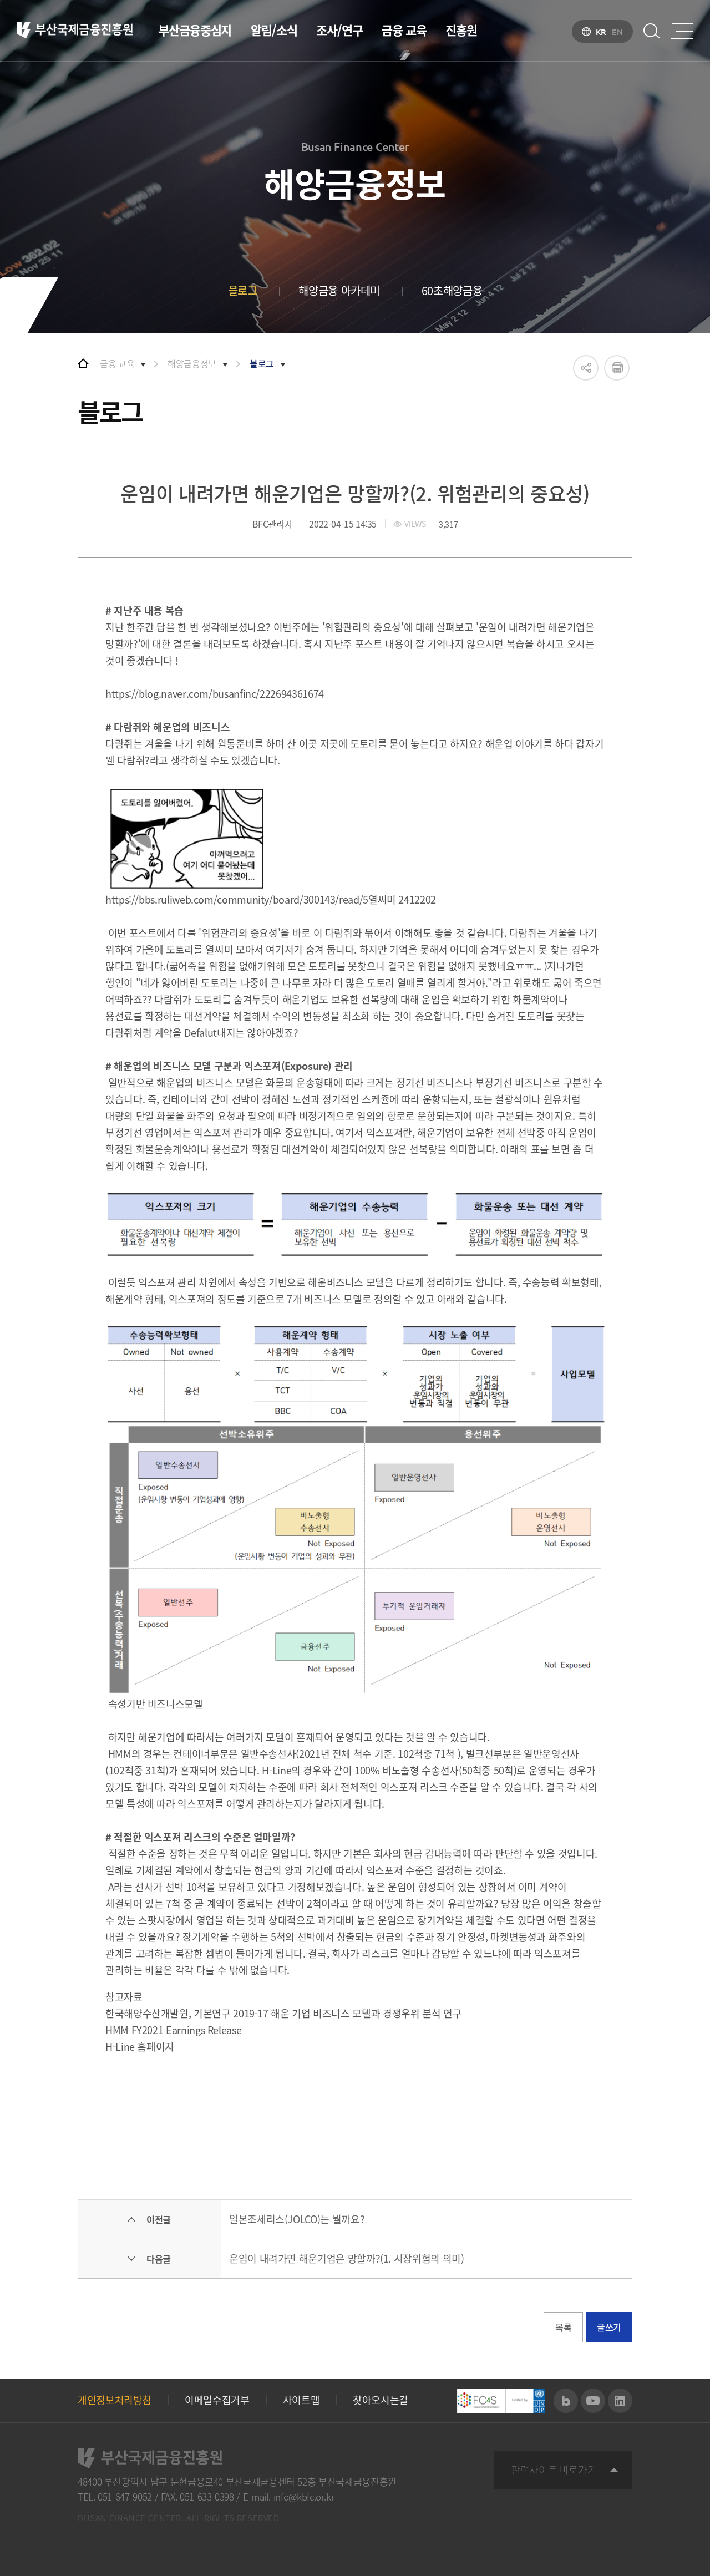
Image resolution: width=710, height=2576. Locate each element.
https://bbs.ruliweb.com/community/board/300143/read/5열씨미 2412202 (271, 899)
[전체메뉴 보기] (682, 31)
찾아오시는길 (381, 2400)
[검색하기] (652, 31)
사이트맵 (301, 2400)
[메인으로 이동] (83, 363)
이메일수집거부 (217, 2400)
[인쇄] (617, 368)
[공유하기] (586, 368)
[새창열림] (566, 2401)
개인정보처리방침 (115, 2400)
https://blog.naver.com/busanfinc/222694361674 (215, 694)
